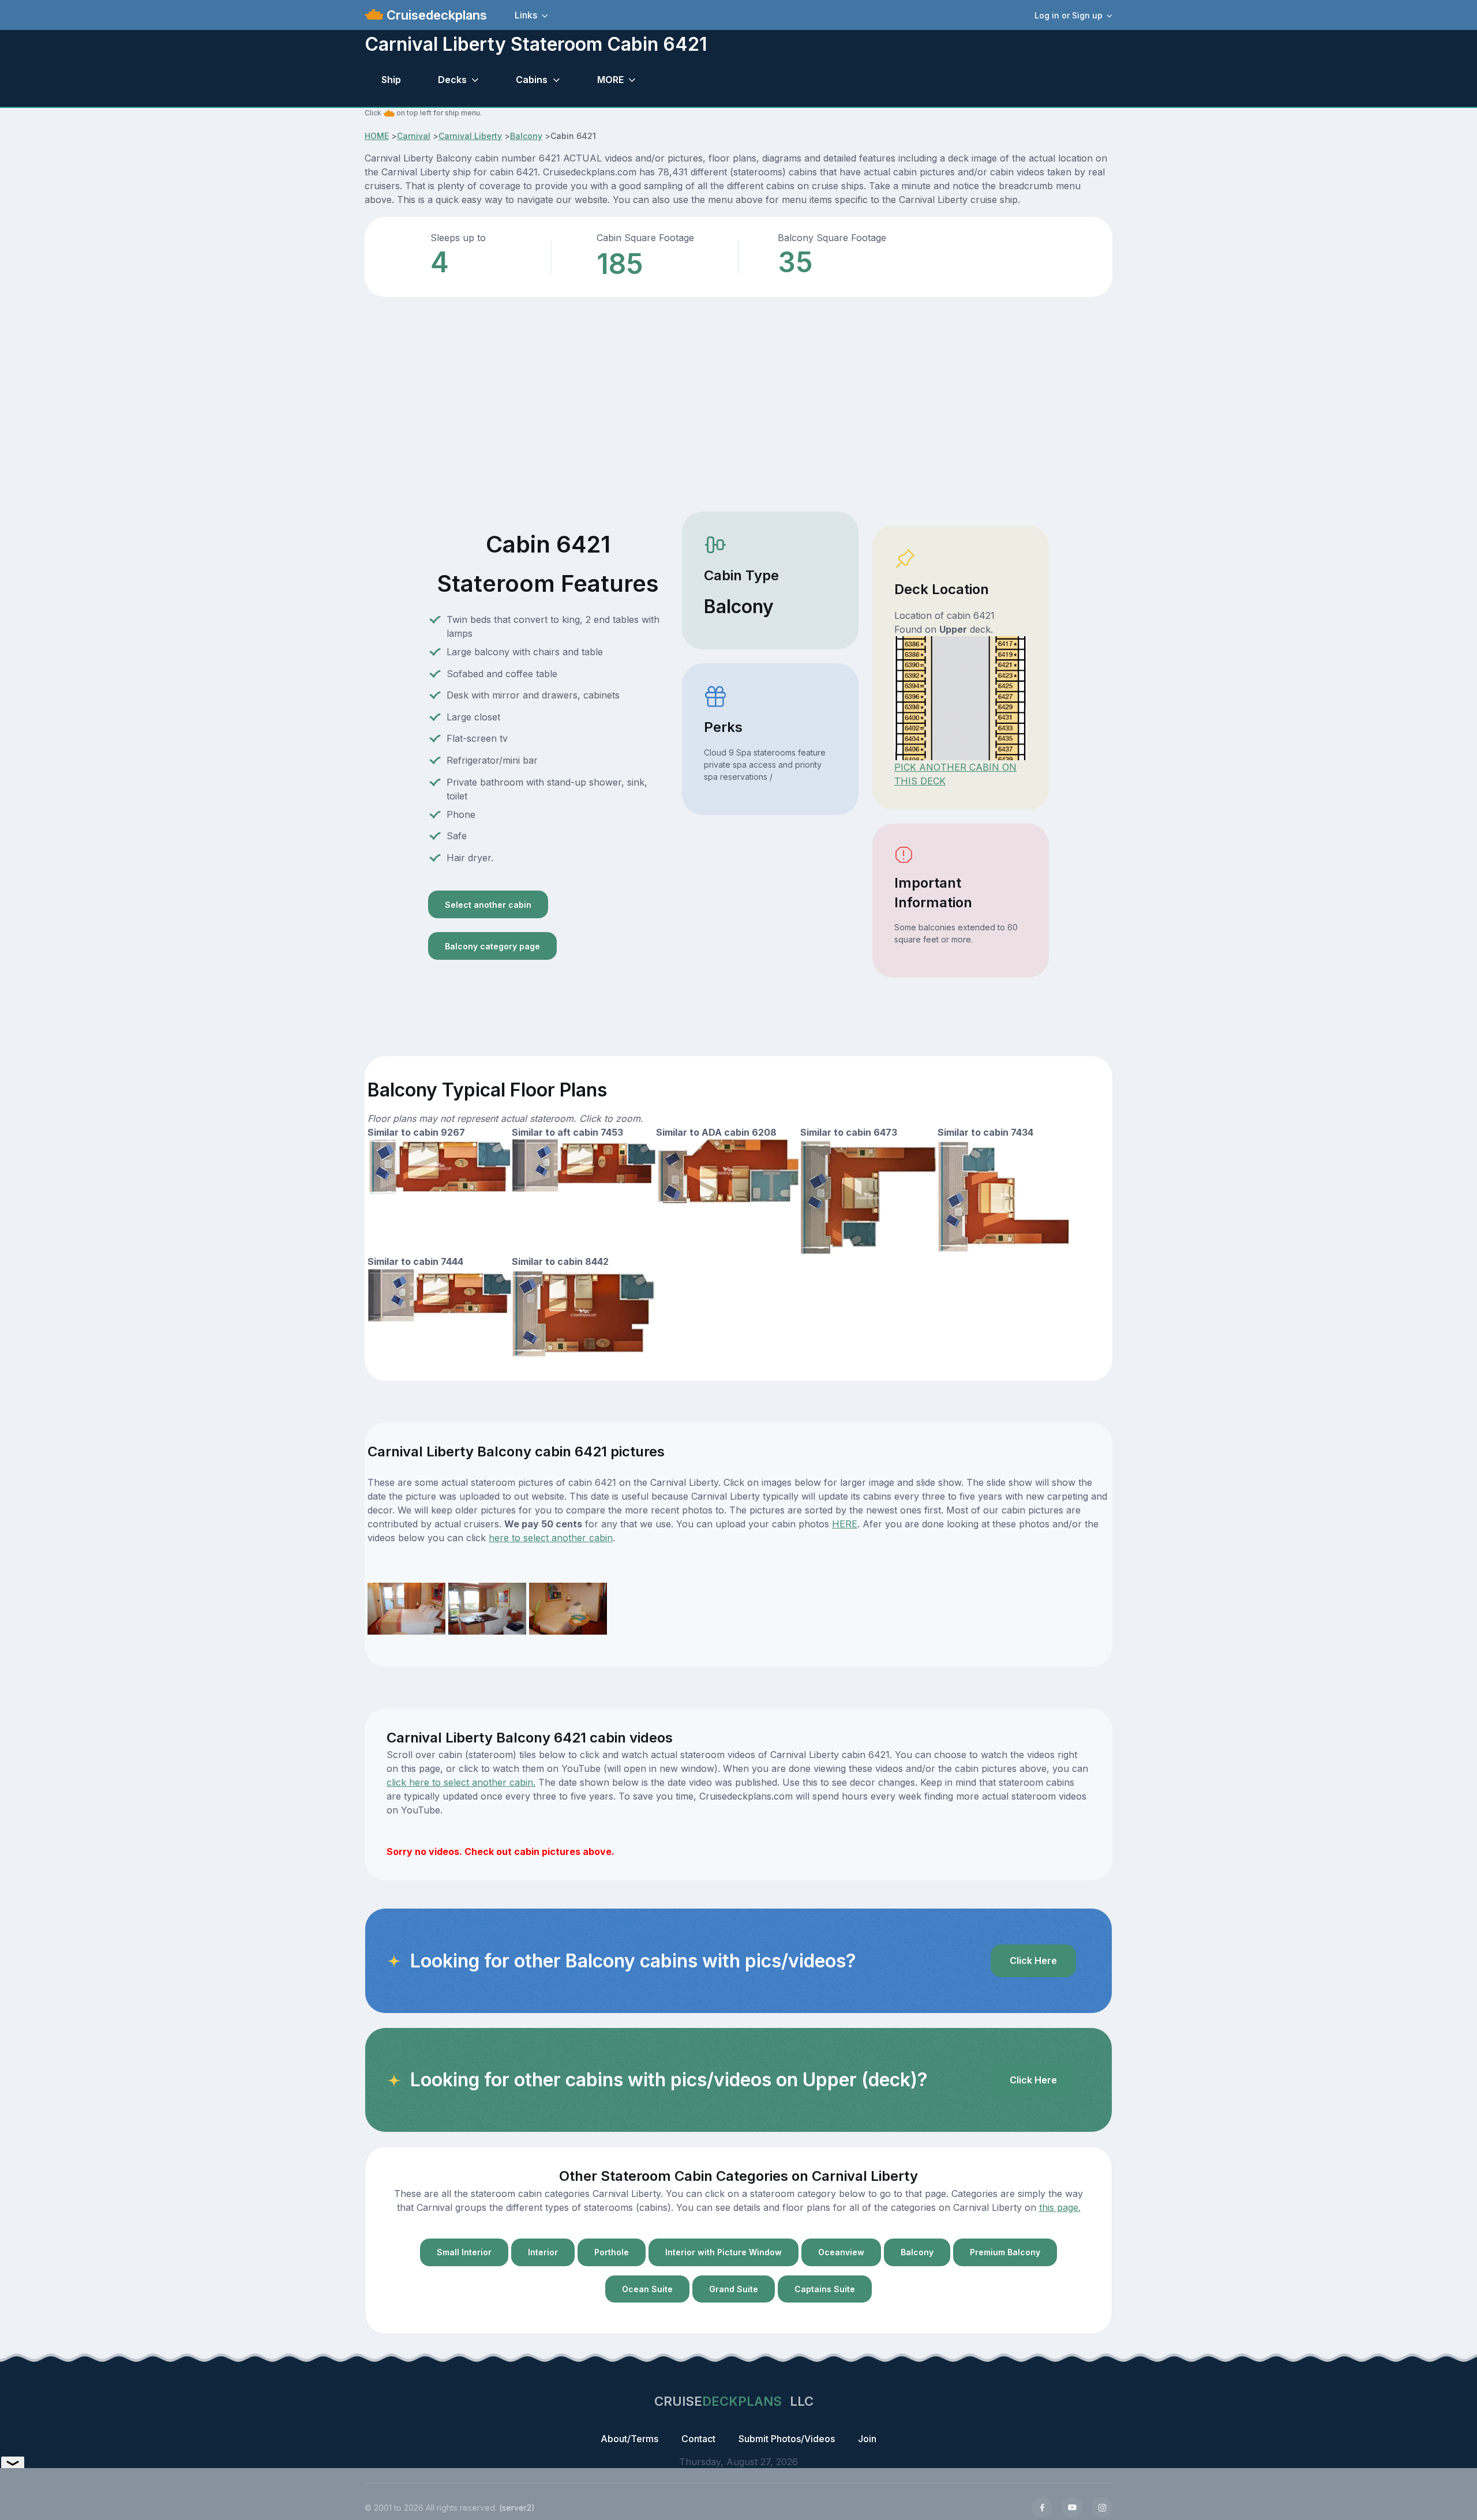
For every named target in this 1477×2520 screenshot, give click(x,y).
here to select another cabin (551, 1538)
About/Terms (629, 2439)
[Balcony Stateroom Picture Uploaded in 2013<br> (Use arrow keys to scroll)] (406, 1608)
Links (526, 15)
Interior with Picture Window (723, 2252)
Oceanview (841, 2252)
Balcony (526, 136)
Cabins (532, 80)
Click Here (1033, 1961)
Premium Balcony (1005, 2252)
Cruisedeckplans (435, 15)
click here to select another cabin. (461, 1782)
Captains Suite (825, 2289)
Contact (698, 2439)
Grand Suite (734, 2289)
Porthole (612, 2252)
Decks (452, 80)
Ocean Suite (647, 2289)
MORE (610, 80)
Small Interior (464, 2252)
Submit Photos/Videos (787, 2439)
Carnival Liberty (470, 136)
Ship (391, 80)
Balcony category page (492, 946)
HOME (377, 136)
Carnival (414, 136)
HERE (845, 1524)
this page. (1060, 2207)
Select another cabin (488, 905)
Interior (543, 2252)
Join (867, 2439)
